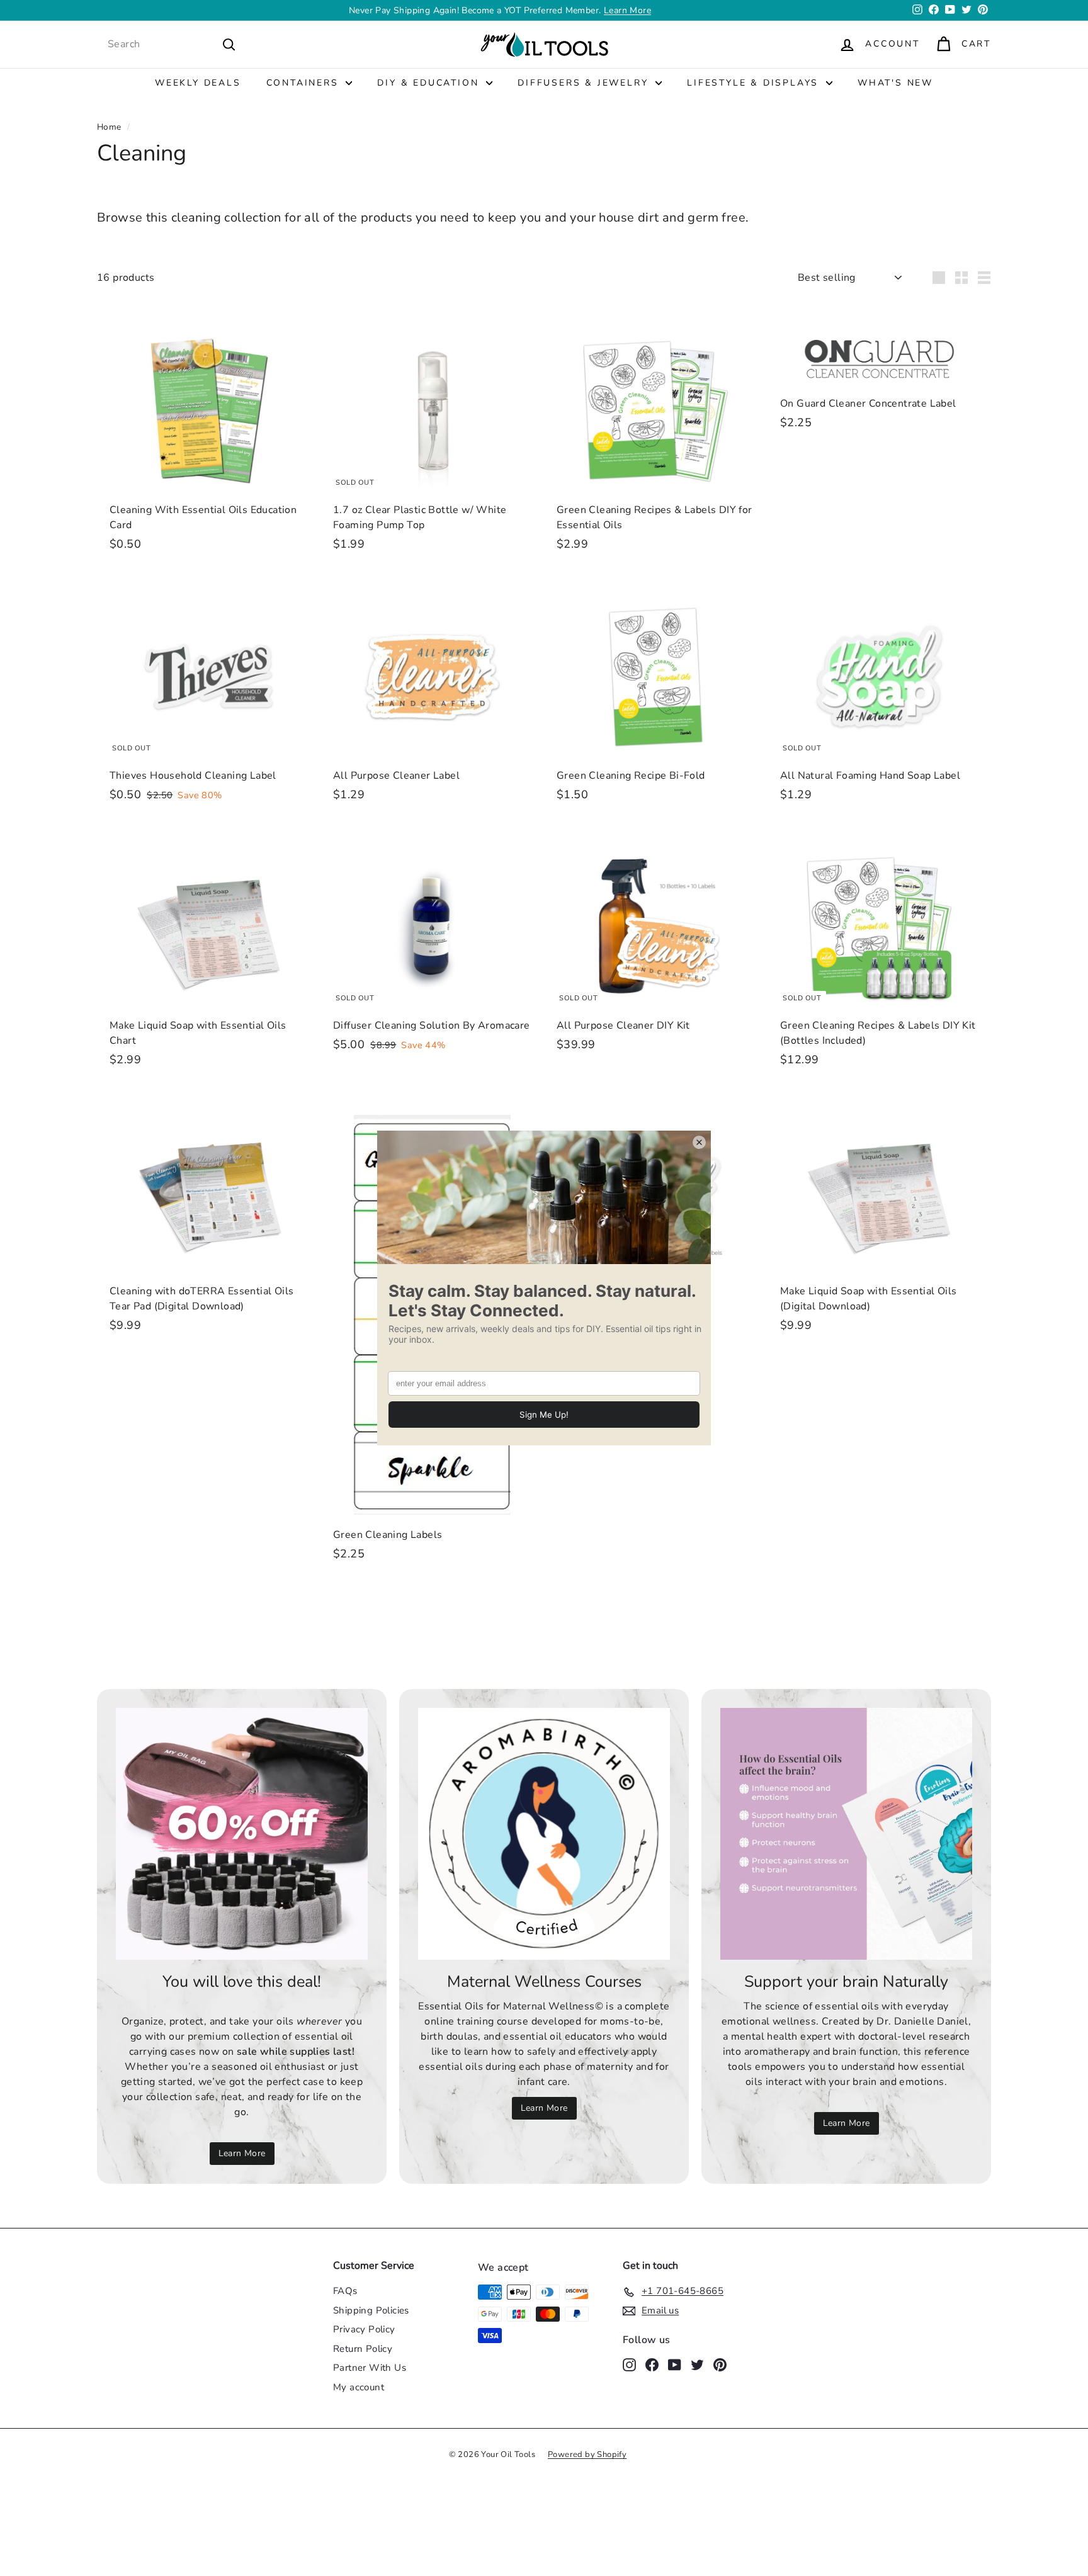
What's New (895, 83)
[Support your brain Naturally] (846, 1834)
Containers (305, 83)
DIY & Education (430, 83)
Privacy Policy (364, 2329)
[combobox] (172, 44)
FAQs (345, 2291)
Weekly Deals (198, 83)
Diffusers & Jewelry (585, 83)
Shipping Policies (371, 2310)
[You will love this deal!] (242, 1834)
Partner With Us (370, 2368)
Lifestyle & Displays (755, 83)
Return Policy (363, 2349)
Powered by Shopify (587, 2455)
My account (359, 2387)
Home (109, 127)
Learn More (242, 2153)
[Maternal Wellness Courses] (544, 1834)
